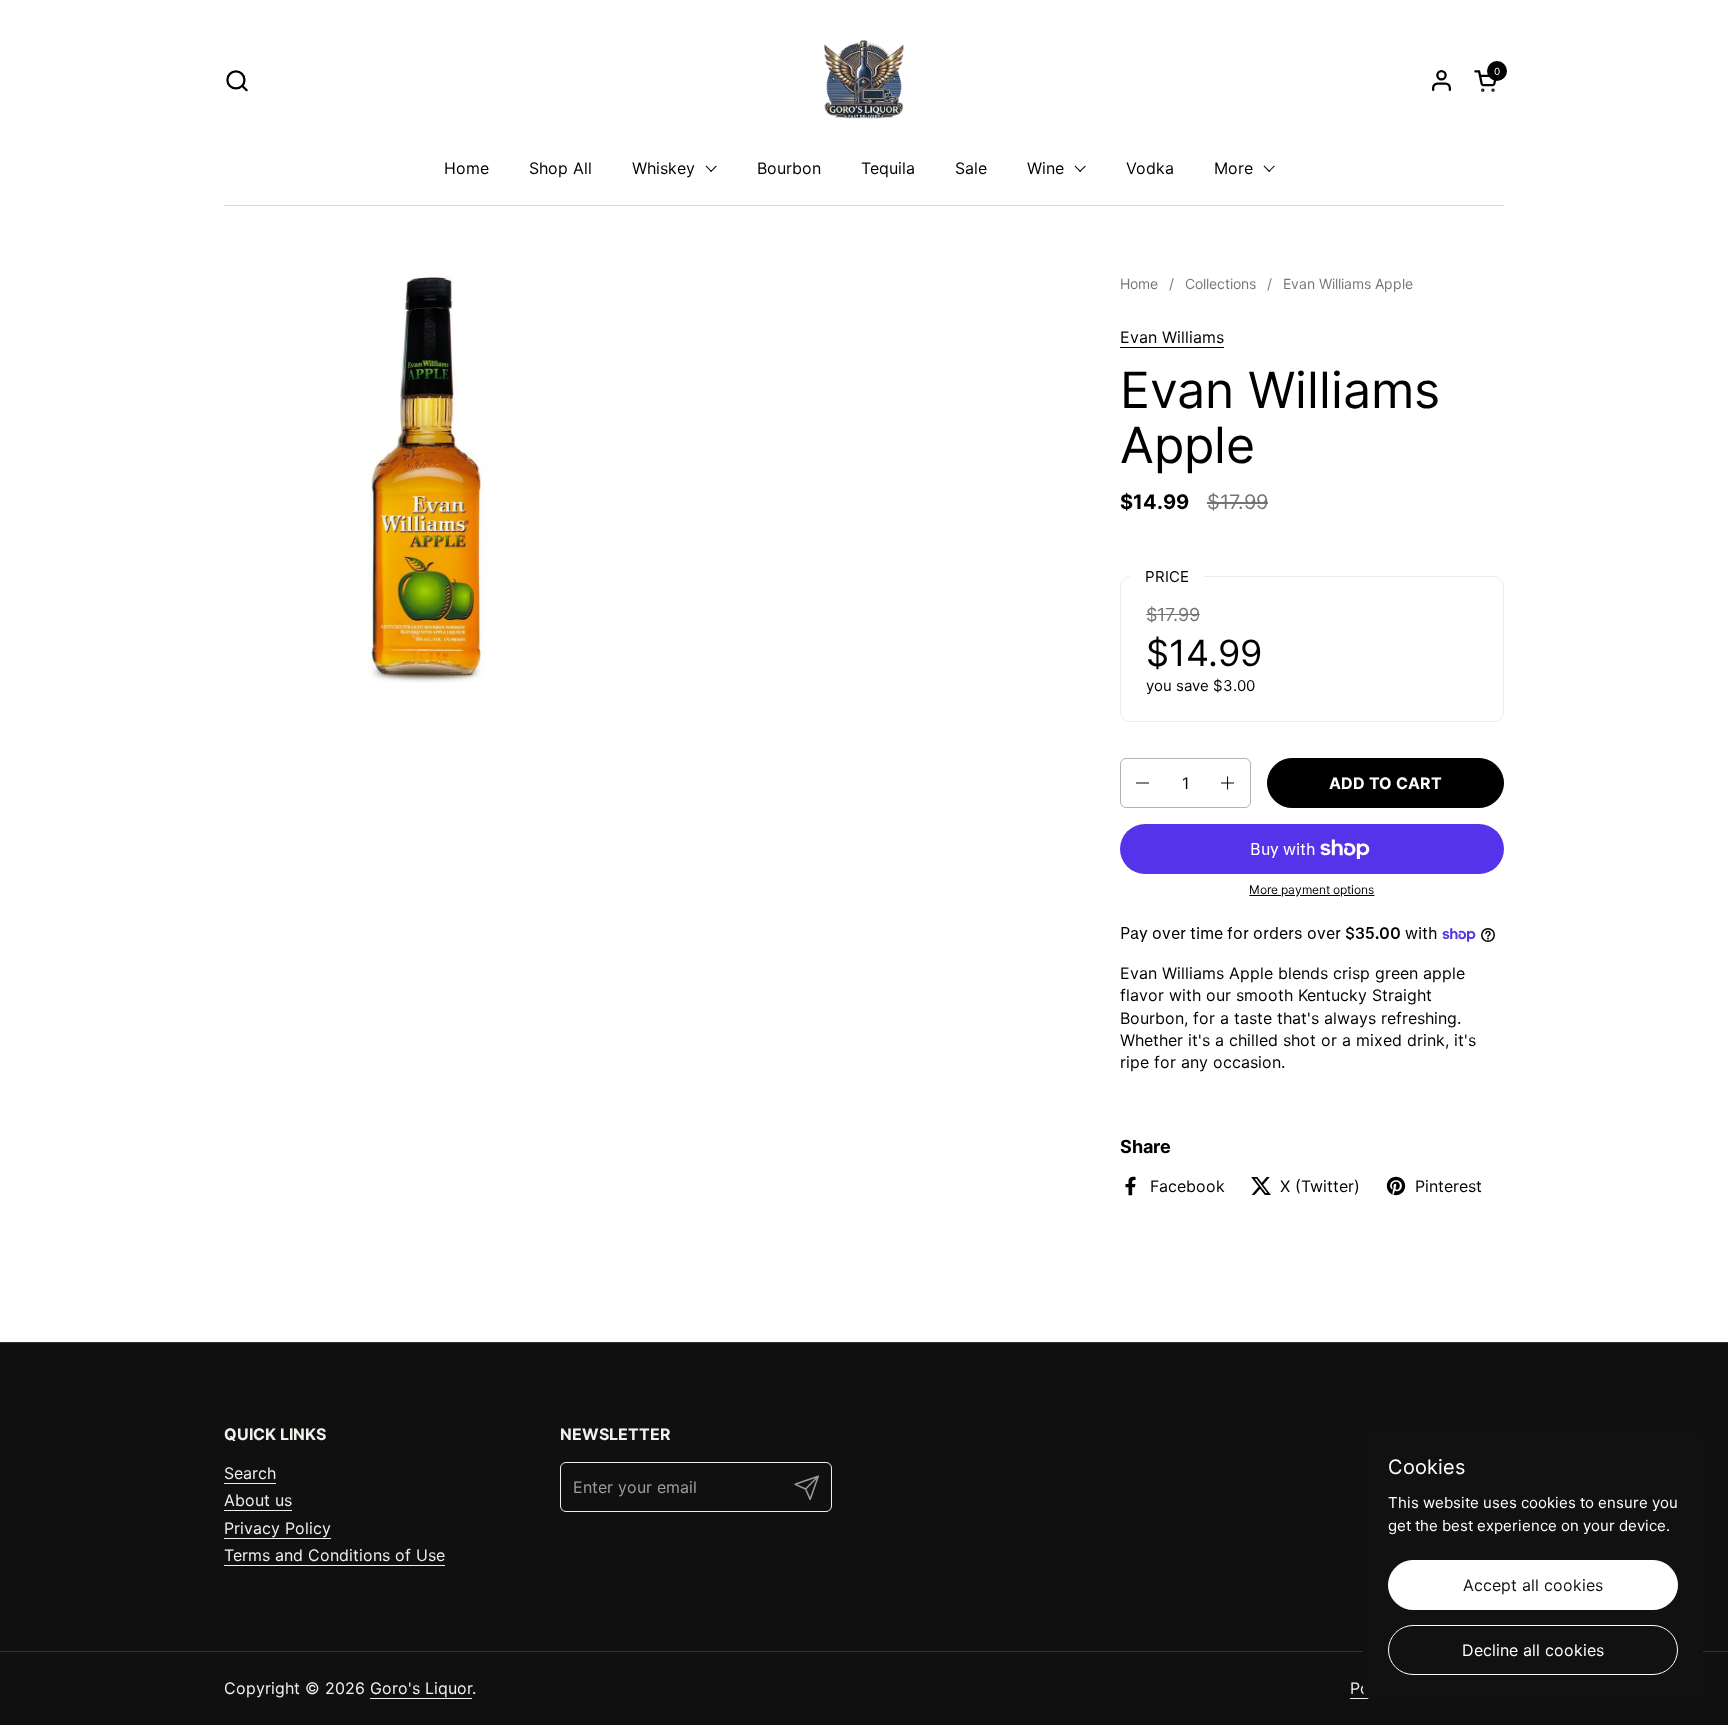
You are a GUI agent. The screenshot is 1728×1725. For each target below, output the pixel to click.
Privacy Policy (277, 1528)
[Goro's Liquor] (864, 80)
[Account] (1441, 80)
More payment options (1311, 889)
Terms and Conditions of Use (334, 1555)
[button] (236, 80)
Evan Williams (1172, 337)
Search (250, 1473)
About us (258, 1500)
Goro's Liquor (421, 1688)
